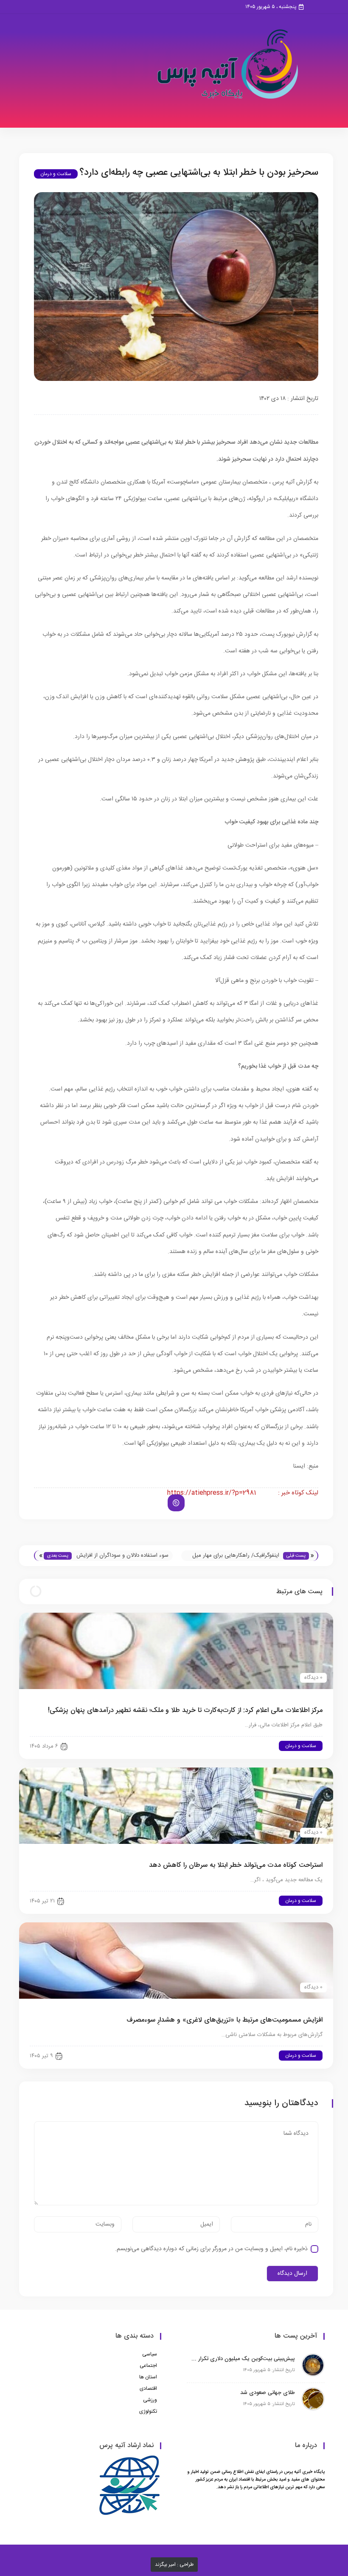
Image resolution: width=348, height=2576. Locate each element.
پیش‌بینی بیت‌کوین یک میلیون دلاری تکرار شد (243, 2359)
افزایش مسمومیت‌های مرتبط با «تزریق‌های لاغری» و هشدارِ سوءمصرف (225, 2020)
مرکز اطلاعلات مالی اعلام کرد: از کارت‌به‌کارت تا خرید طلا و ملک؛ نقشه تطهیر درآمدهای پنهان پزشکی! (185, 1710)
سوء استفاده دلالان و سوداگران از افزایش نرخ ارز (122, 1556)
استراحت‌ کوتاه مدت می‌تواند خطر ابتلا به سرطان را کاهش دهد (236, 1865)
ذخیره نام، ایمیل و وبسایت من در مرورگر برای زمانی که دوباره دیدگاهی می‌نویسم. (211, 2249)
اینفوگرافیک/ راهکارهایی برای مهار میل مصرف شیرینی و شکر (236, 1556)
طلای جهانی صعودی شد (268, 2393)
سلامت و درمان (56, 174)
